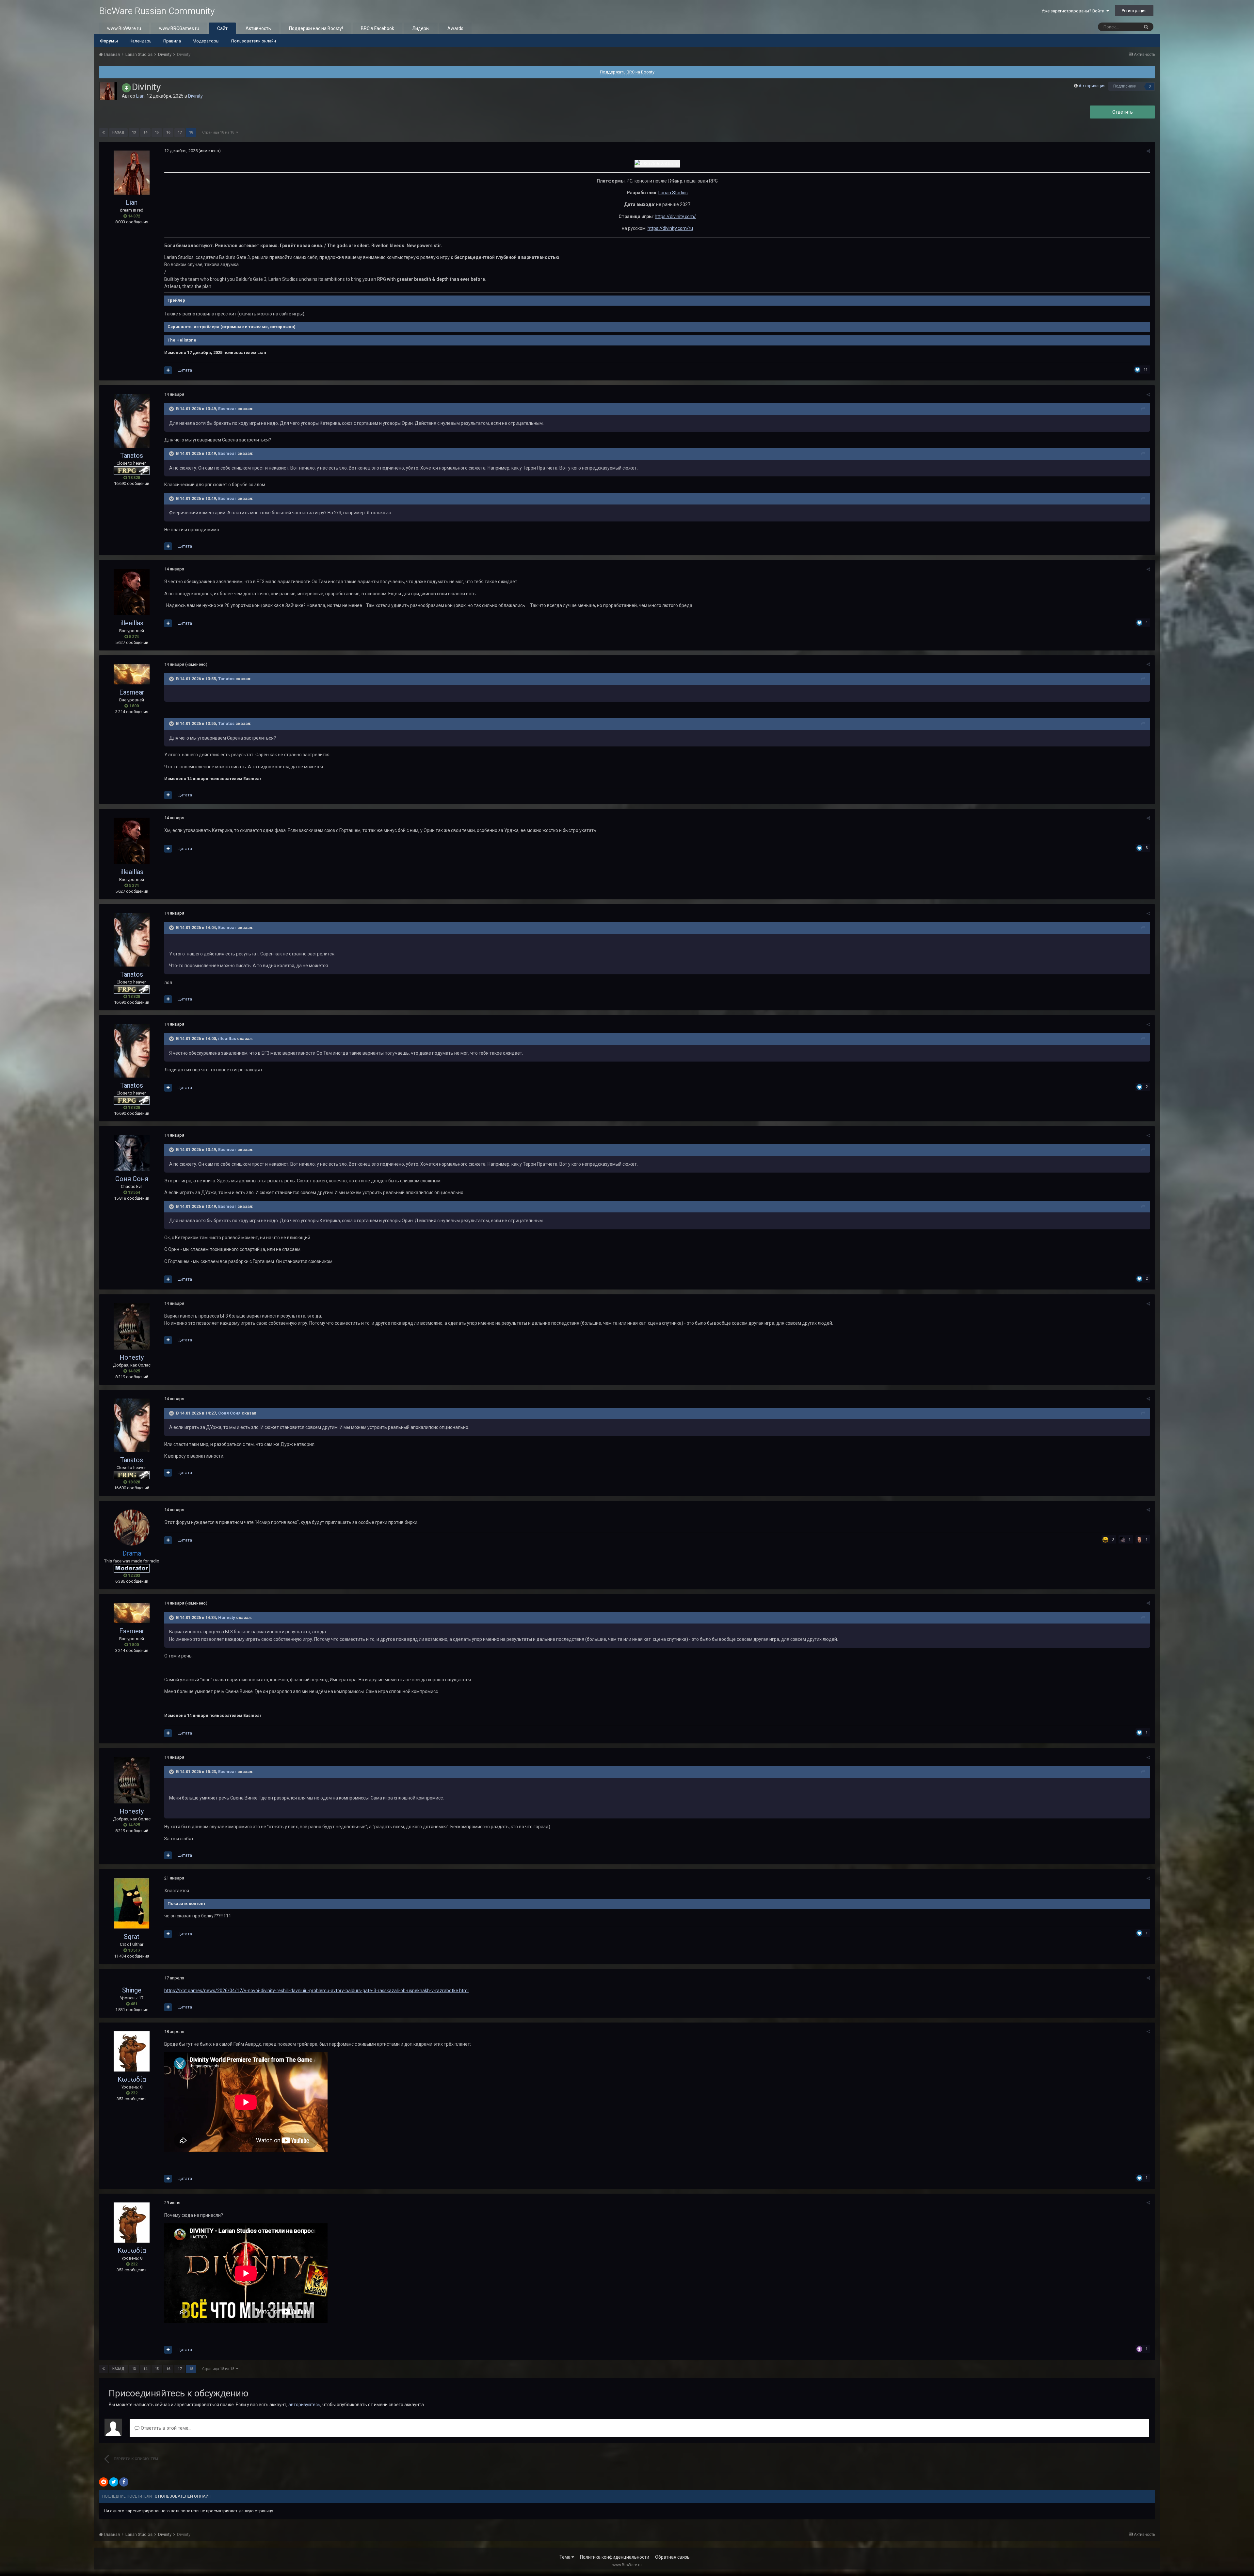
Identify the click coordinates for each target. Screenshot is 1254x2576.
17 (180, 132)
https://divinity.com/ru (670, 228)
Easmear (227, 409)
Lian (140, 96)
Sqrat (132, 1937)
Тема (565, 2557)
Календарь (141, 41)
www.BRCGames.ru (179, 28)
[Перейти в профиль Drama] (132, 1528)
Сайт (222, 28)
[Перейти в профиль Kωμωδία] (132, 2051)
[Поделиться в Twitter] (114, 2482)
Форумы (109, 41)
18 (191, 132)
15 (157, 132)
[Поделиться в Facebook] (124, 2482)
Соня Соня (132, 1179)
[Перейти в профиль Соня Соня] (132, 1153)
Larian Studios (673, 193)
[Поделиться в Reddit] (104, 2482)
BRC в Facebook (378, 28)
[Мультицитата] (168, 370)
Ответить (1123, 112)
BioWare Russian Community (157, 11)
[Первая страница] (104, 133)
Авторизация (1092, 86)
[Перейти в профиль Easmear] (132, 674)
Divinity (195, 96)
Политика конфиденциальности (615, 2557)
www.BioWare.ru (124, 28)
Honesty (132, 1357)
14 (145, 132)
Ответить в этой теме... (165, 2428)
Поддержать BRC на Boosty (627, 72)
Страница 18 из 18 (219, 132)
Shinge (132, 1990)
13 (134, 132)
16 (168, 132)
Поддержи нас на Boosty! (316, 28)
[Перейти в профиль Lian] (108, 91)
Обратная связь (672, 2557)
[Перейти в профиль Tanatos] (132, 421)
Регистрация (1134, 11)
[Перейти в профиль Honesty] (132, 1326)
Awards (455, 28)
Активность (258, 28)
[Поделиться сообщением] (1148, 151)
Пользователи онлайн (254, 41)
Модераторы (206, 41)
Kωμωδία (132, 2079)
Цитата (185, 370)
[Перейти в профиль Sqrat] (132, 1903)
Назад (118, 132)
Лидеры (421, 28)
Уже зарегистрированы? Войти (1074, 11)
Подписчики (1125, 86)
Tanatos (132, 456)
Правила (172, 41)
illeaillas (132, 623)
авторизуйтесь (304, 2405)
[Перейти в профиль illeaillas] (132, 592)
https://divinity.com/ (675, 216)
